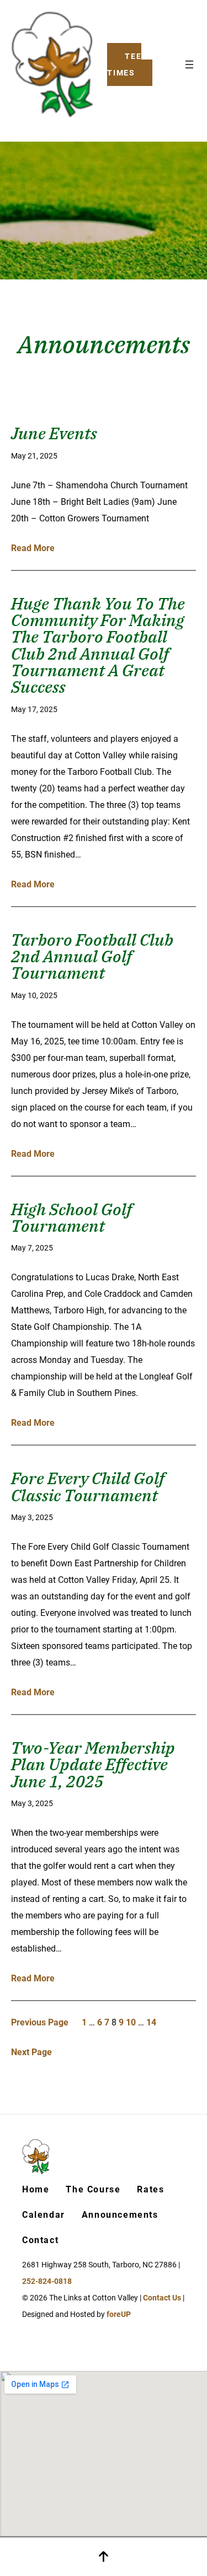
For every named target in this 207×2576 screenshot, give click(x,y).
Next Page (31, 2052)
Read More (33, 548)
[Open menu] (189, 64)
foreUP (119, 2314)
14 (151, 2022)
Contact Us (162, 2298)
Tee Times (124, 64)
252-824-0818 (47, 2281)
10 (131, 2022)
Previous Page (40, 2022)
